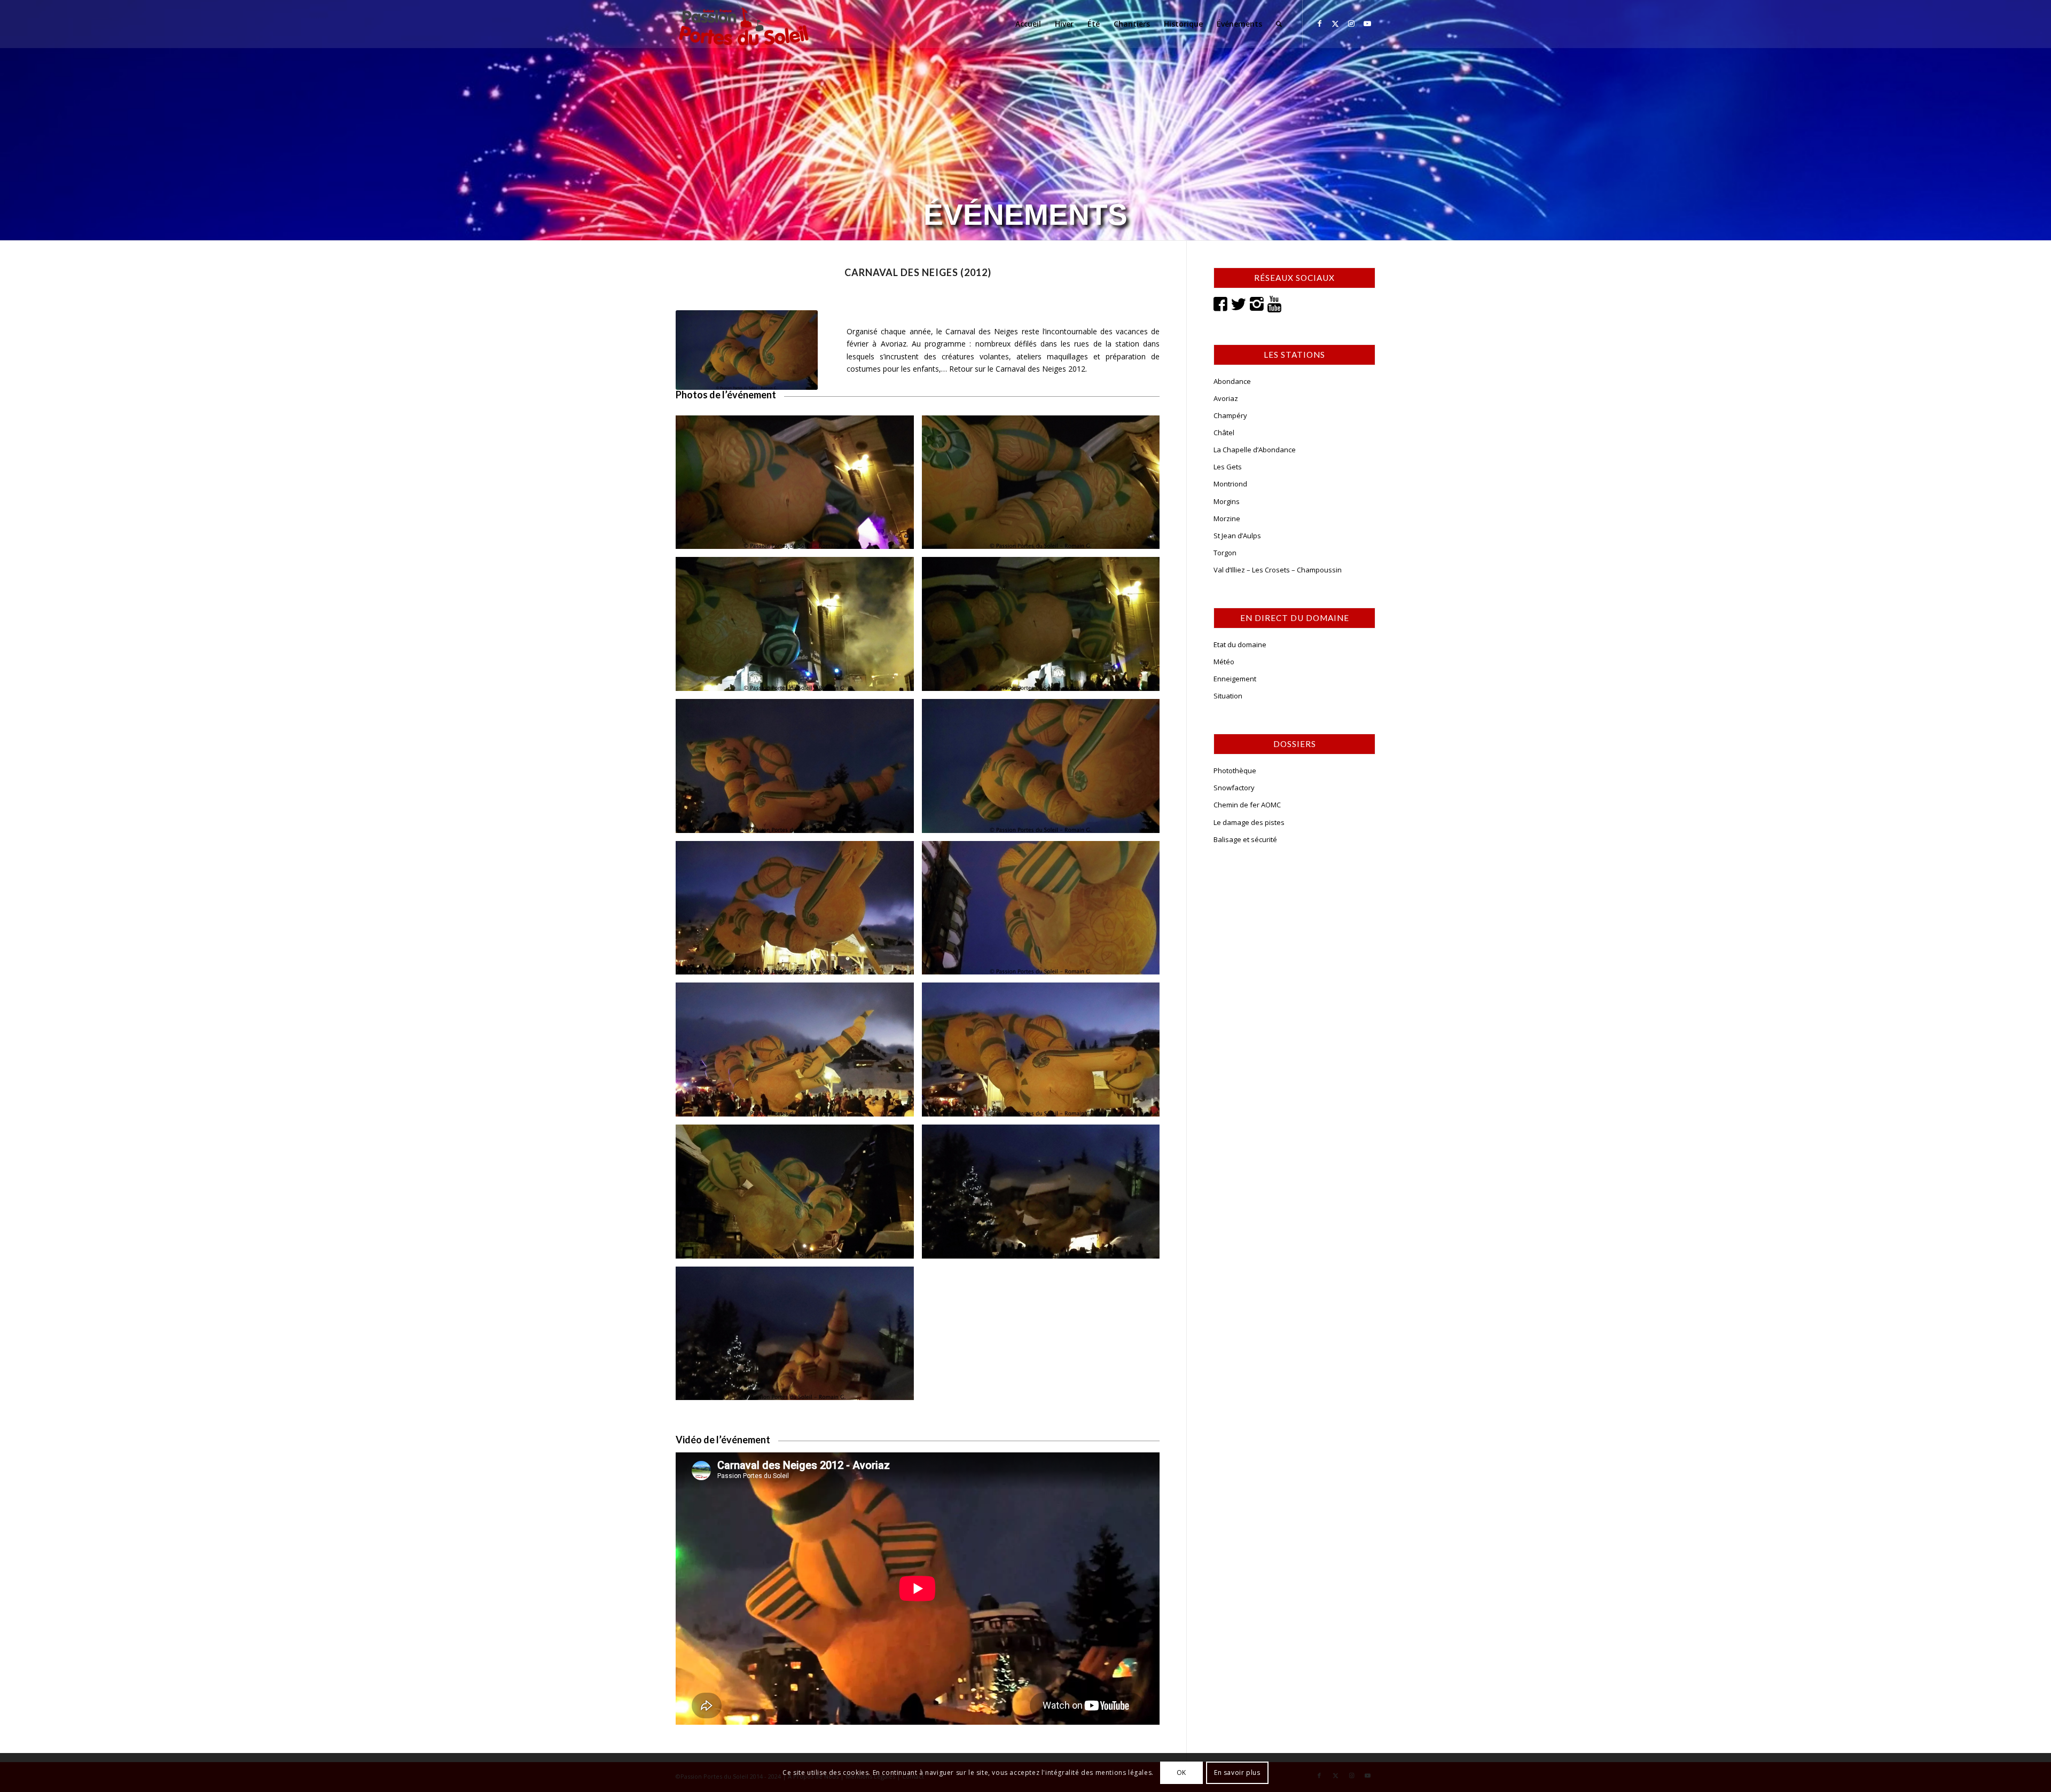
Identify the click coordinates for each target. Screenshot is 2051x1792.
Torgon (1225, 553)
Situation (1228, 696)
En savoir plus (1237, 1772)
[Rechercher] (1279, 24)
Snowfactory (1234, 788)
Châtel (1224, 433)
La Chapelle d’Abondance (1255, 450)
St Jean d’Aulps (1237, 536)
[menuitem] (1028, 24)
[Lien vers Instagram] (1351, 23)
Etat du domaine (1240, 645)
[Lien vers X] (1335, 23)
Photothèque (1235, 771)
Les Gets (1228, 467)
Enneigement (1235, 679)
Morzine (1227, 518)
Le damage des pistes (1249, 822)
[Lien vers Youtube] (1367, 23)
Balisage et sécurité (1245, 839)
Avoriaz (1226, 398)
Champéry (1230, 415)
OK (1181, 1772)
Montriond (1230, 484)
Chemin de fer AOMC (1247, 805)
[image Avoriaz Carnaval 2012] (799, 486)
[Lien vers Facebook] (1319, 23)
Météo (1224, 662)
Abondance (1232, 381)
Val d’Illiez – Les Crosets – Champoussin (1278, 570)
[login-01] (744, 24)
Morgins (1227, 501)
